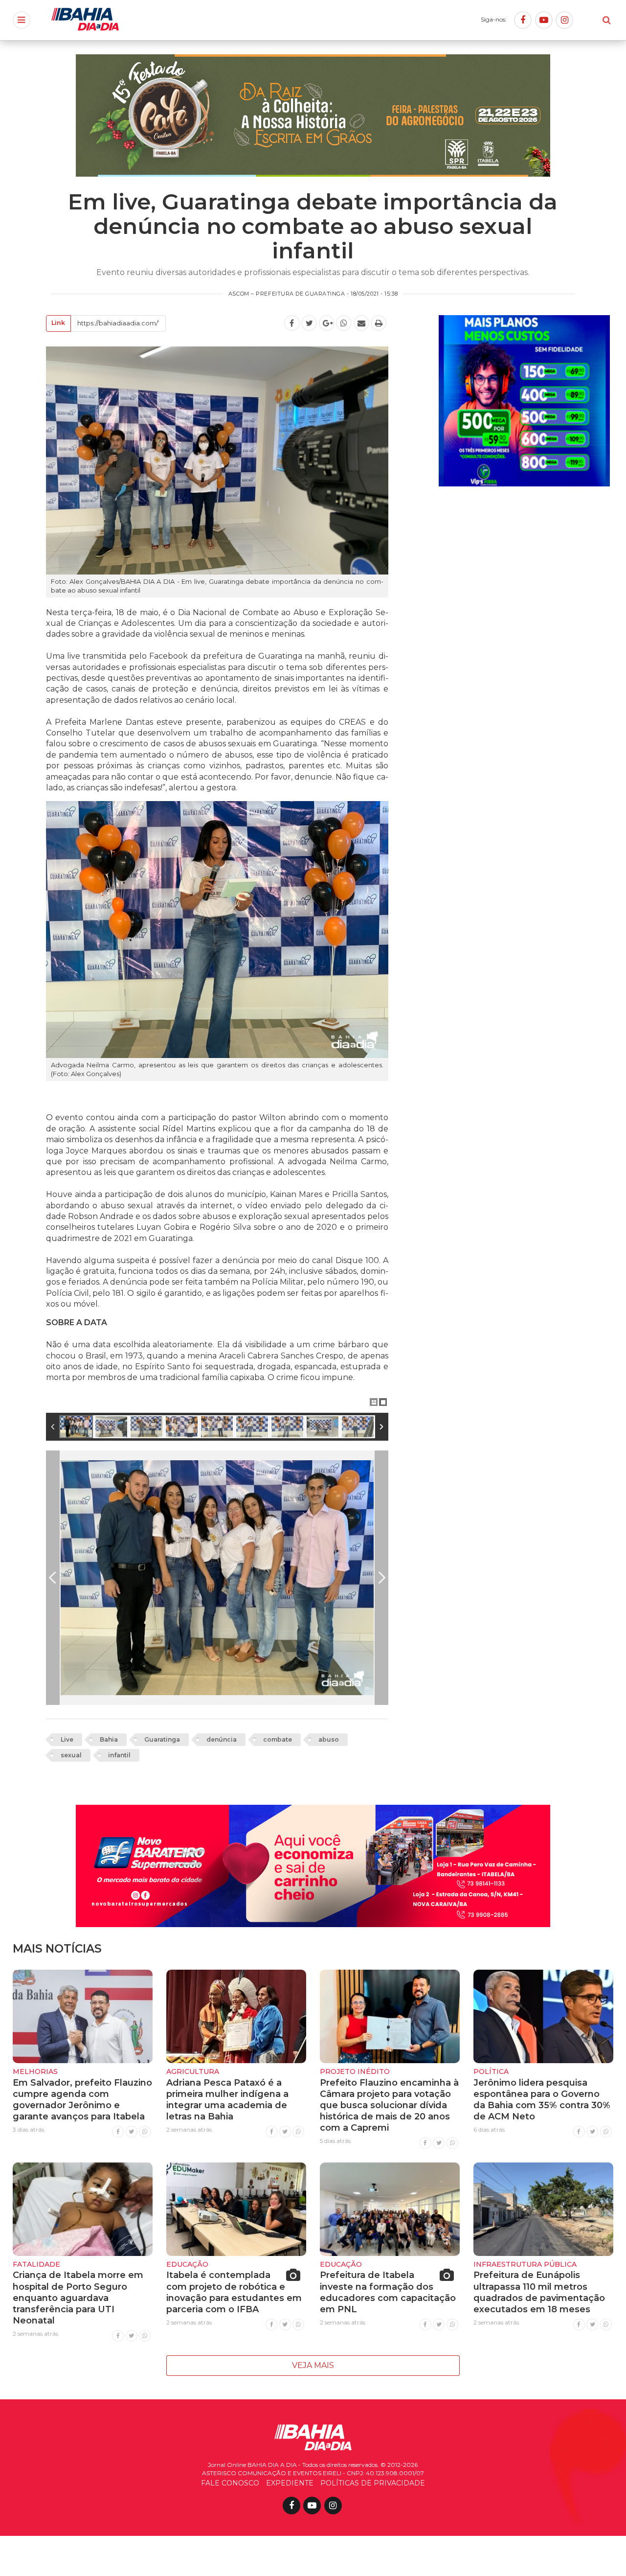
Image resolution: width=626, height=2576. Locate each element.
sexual (71, 1755)
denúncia (222, 1739)
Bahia (109, 1739)
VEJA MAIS (313, 2365)
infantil (119, 1755)
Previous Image (53, 1578)
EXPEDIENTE (290, 2483)
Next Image (381, 1578)
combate (278, 1739)
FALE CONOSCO (230, 2483)
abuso (329, 1739)
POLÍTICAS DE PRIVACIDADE (373, 2483)
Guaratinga (162, 1739)
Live (67, 1739)
